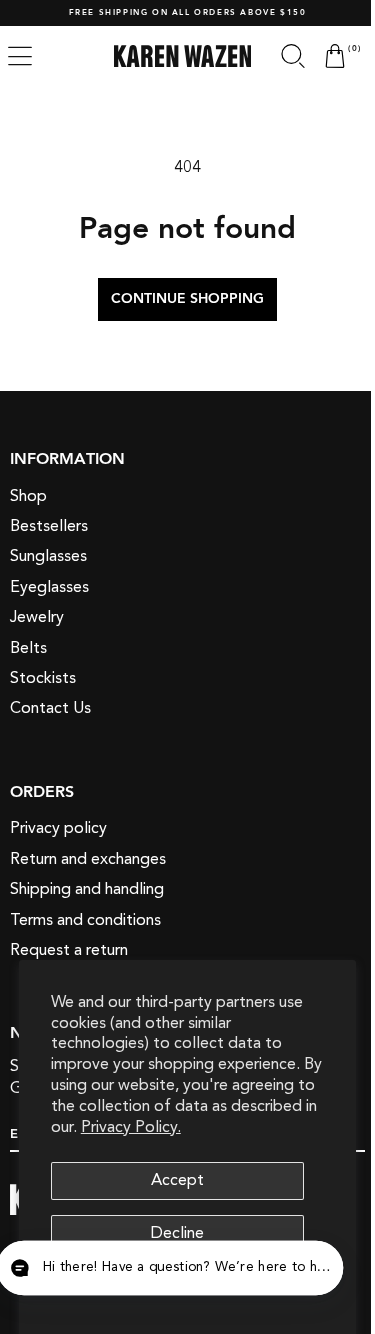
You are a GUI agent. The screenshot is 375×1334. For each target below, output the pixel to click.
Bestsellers (49, 526)
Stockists (43, 678)
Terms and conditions (85, 919)
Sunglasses (48, 556)
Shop (28, 495)
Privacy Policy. (131, 1127)
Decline (177, 1233)
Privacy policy (58, 828)
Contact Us (50, 708)
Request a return (69, 950)
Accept (177, 1180)
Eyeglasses (49, 587)
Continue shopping (180, 299)
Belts (28, 647)
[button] (278, 56)
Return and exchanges (88, 858)
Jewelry (37, 617)
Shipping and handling (87, 889)
